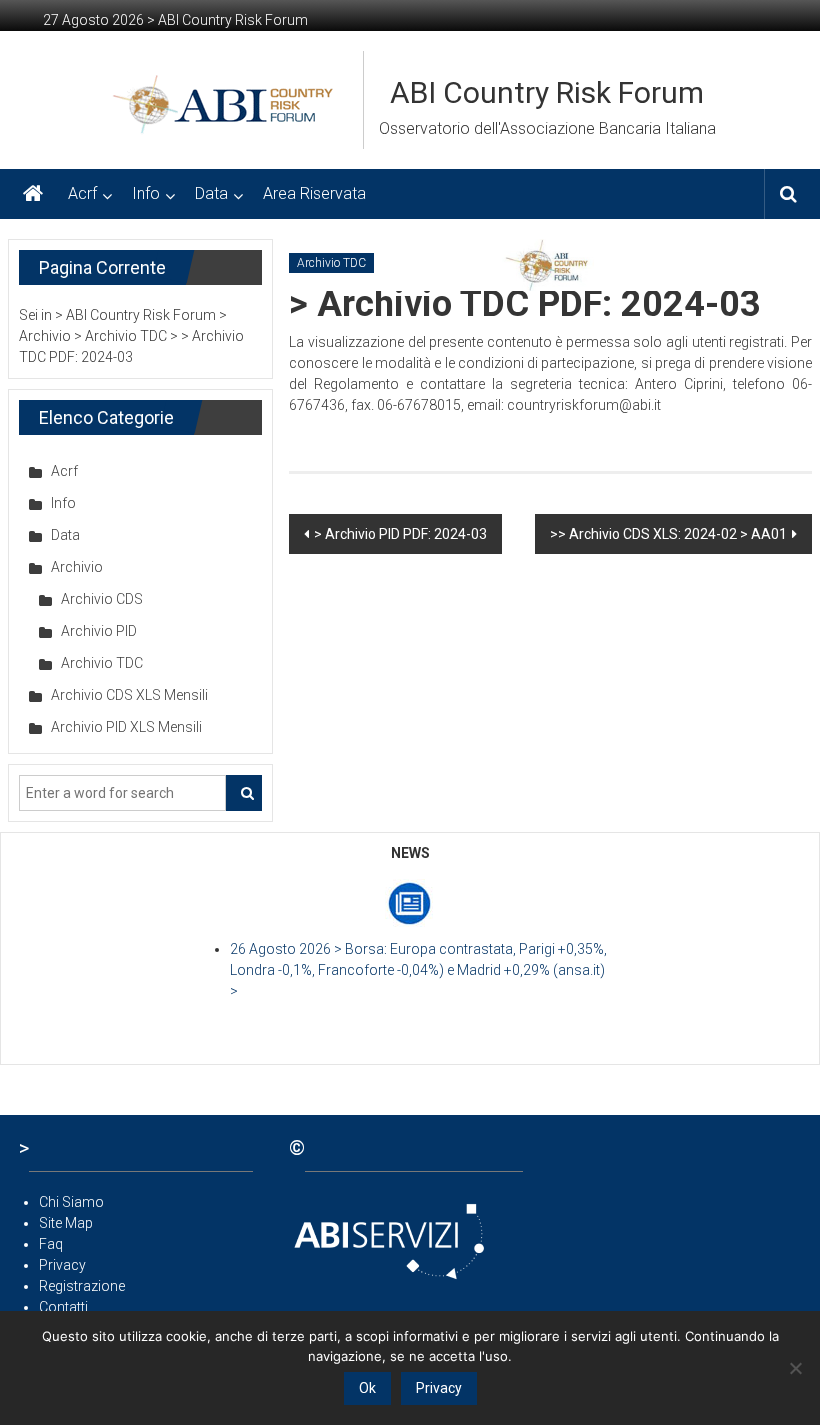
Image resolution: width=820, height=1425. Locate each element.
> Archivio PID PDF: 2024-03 (400, 534)
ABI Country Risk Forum (547, 92)
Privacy (62, 1265)
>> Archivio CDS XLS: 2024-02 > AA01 (668, 534)
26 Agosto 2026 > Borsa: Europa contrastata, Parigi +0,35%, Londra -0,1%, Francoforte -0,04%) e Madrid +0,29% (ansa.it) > (418, 970)
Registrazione (82, 1286)
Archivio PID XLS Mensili (126, 727)
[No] (795, 1368)
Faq (51, 1244)
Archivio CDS (102, 599)
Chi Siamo (71, 1202)
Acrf (82, 193)
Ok (367, 1388)
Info (146, 193)
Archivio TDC (331, 263)
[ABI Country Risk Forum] (33, 194)
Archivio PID (99, 631)
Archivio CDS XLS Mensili (129, 695)
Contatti (63, 1307)
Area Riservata (314, 193)
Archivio (77, 567)
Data (211, 193)
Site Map (66, 1223)
